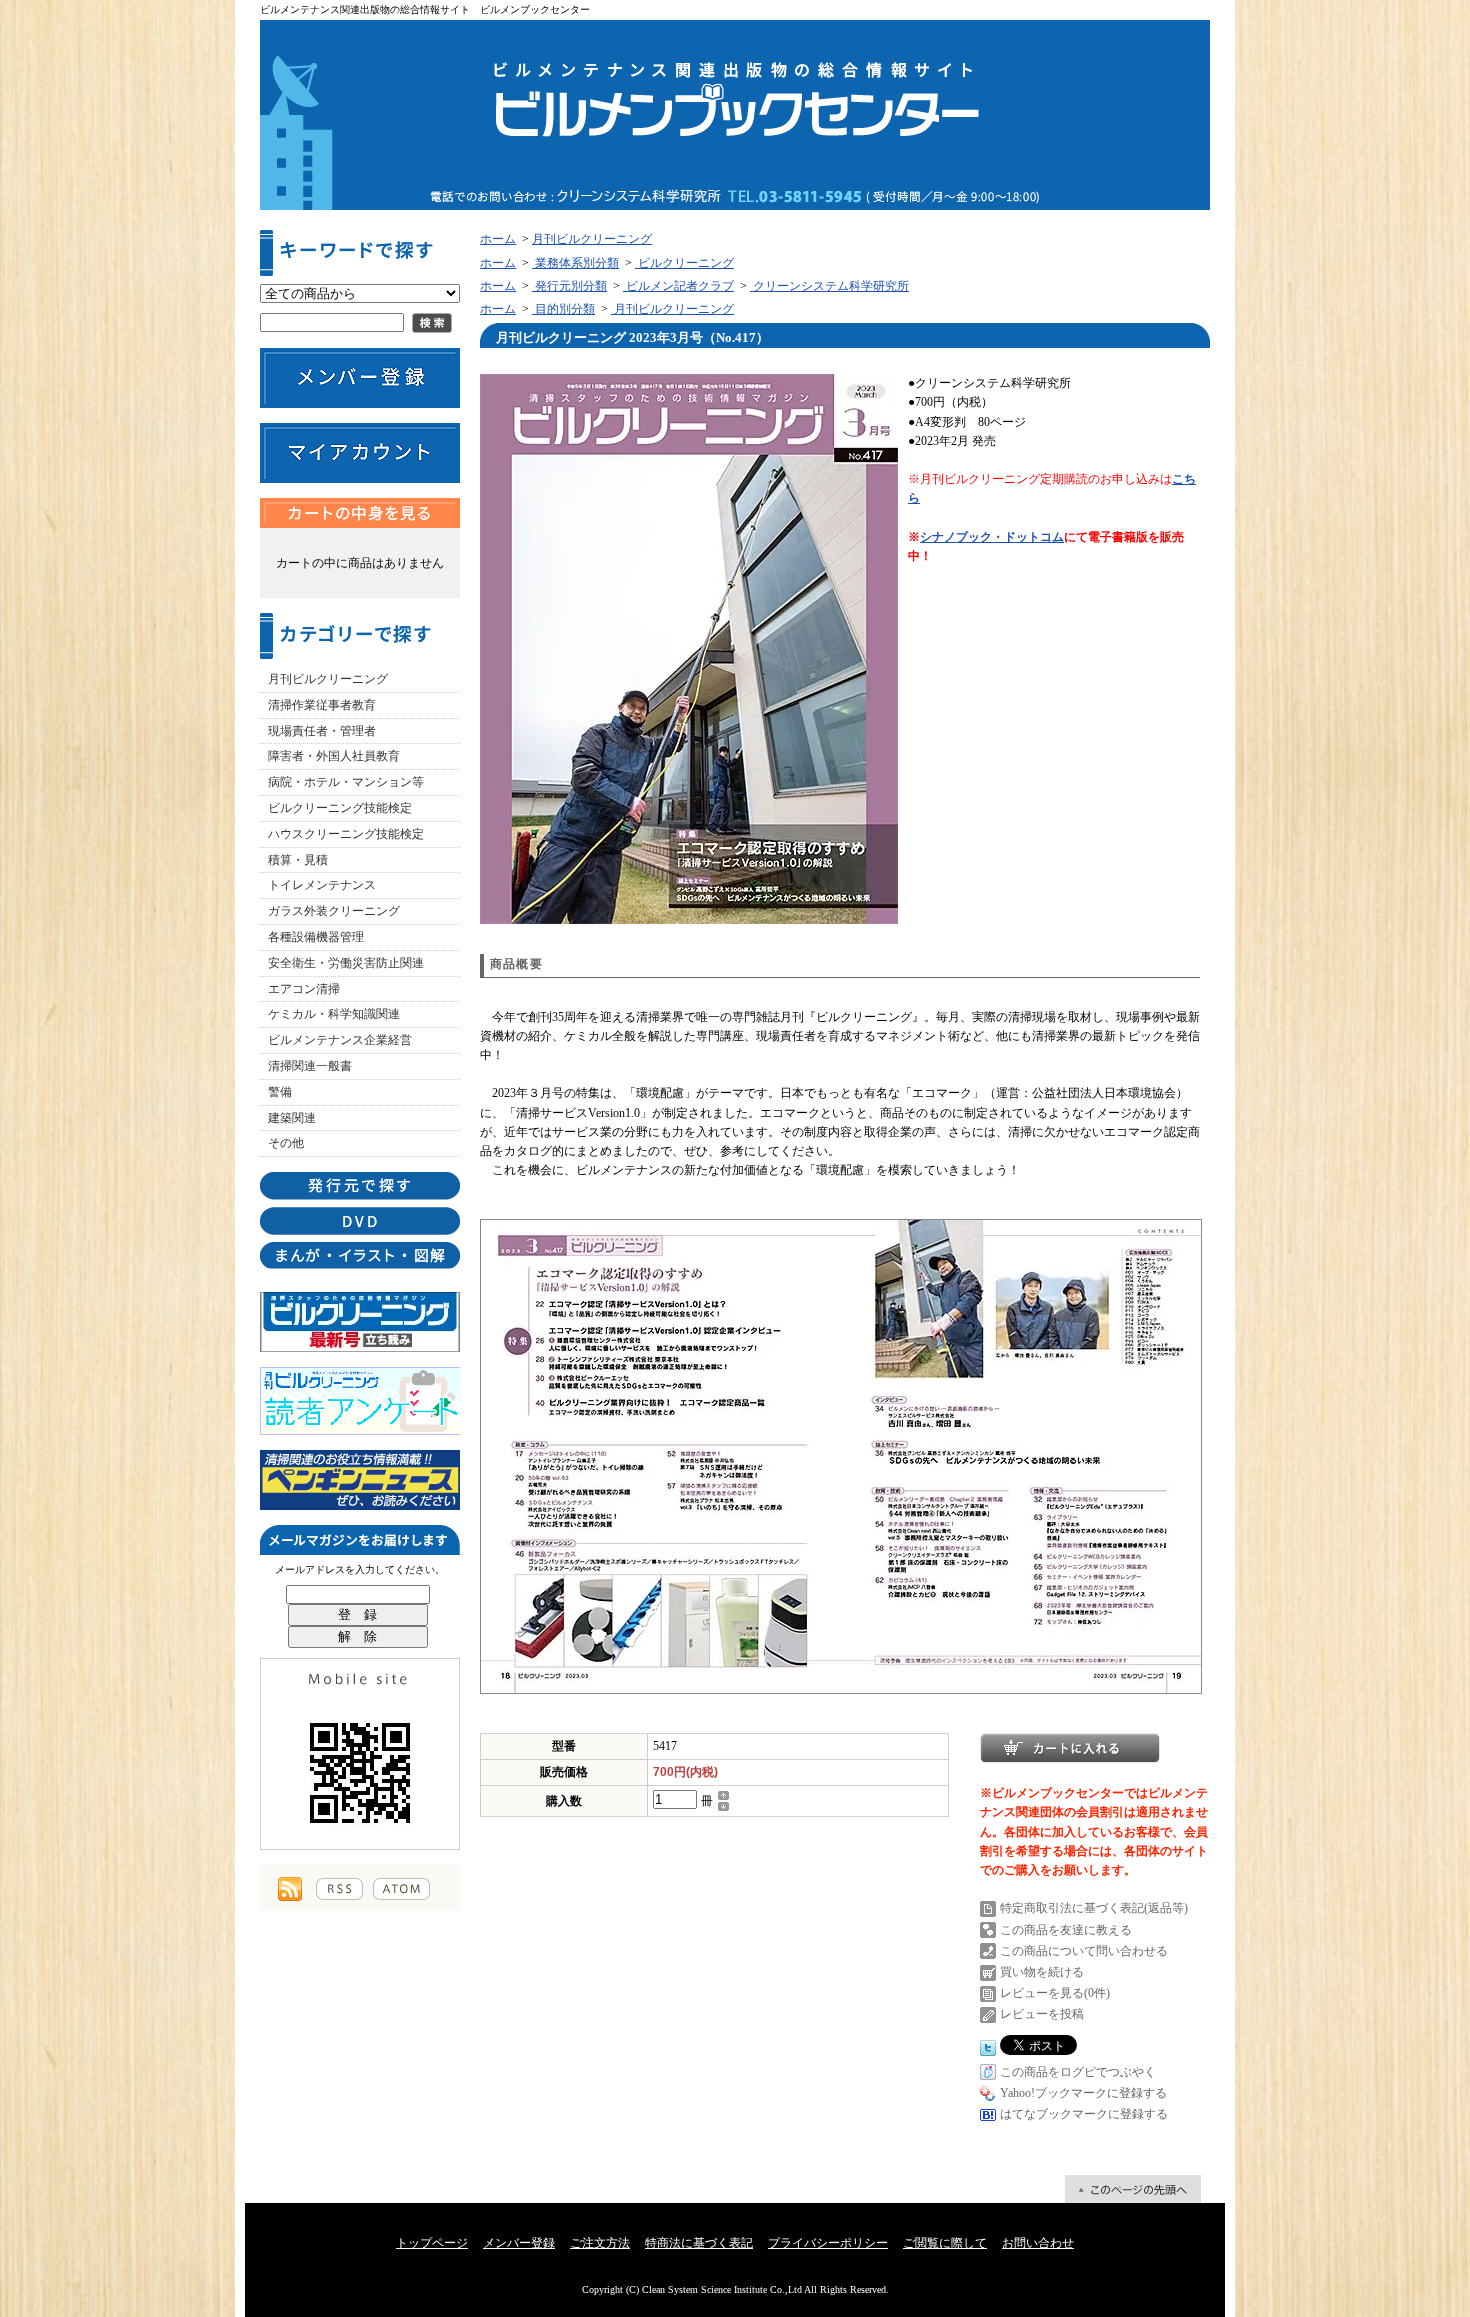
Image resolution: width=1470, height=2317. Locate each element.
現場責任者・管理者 (322, 731)
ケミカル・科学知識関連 (334, 1014)
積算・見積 (298, 860)
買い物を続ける (1042, 1972)
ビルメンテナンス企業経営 (340, 1040)
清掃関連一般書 (310, 1066)
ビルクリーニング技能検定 (340, 808)
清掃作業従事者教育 (322, 705)
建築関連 (292, 1118)
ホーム (498, 239)
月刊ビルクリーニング (328, 679)
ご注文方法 (600, 2243)
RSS (339, 1889)
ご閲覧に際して (945, 2243)
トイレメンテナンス (322, 885)
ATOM (401, 1889)
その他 (286, 1143)
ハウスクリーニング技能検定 (346, 834)
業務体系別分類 (575, 263)
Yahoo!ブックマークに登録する (1083, 2093)
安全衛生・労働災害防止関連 (346, 963)
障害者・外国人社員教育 (334, 756)
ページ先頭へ (1133, 2189)
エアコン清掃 (304, 989)
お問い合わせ (1038, 2243)
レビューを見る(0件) (1055, 1993)
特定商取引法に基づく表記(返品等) (1094, 1908)
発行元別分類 (569, 286)
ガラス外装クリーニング (334, 911)
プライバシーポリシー (828, 2243)
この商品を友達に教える (1066, 1930)
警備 (280, 1092)
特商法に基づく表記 (699, 2243)
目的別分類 (563, 309)
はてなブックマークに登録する (1084, 2114)
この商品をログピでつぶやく (1078, 2072)
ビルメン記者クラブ (678, 286)
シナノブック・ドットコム (992, 537)
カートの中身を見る (360, 513)
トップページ (432, 2243)
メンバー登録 (519, 2243)
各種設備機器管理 (316, 937)
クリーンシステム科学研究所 (829, 286)
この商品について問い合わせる (1084, 1951)
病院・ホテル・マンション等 (346, 782)
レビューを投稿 (1042, 2014)
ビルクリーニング (684, 263)
